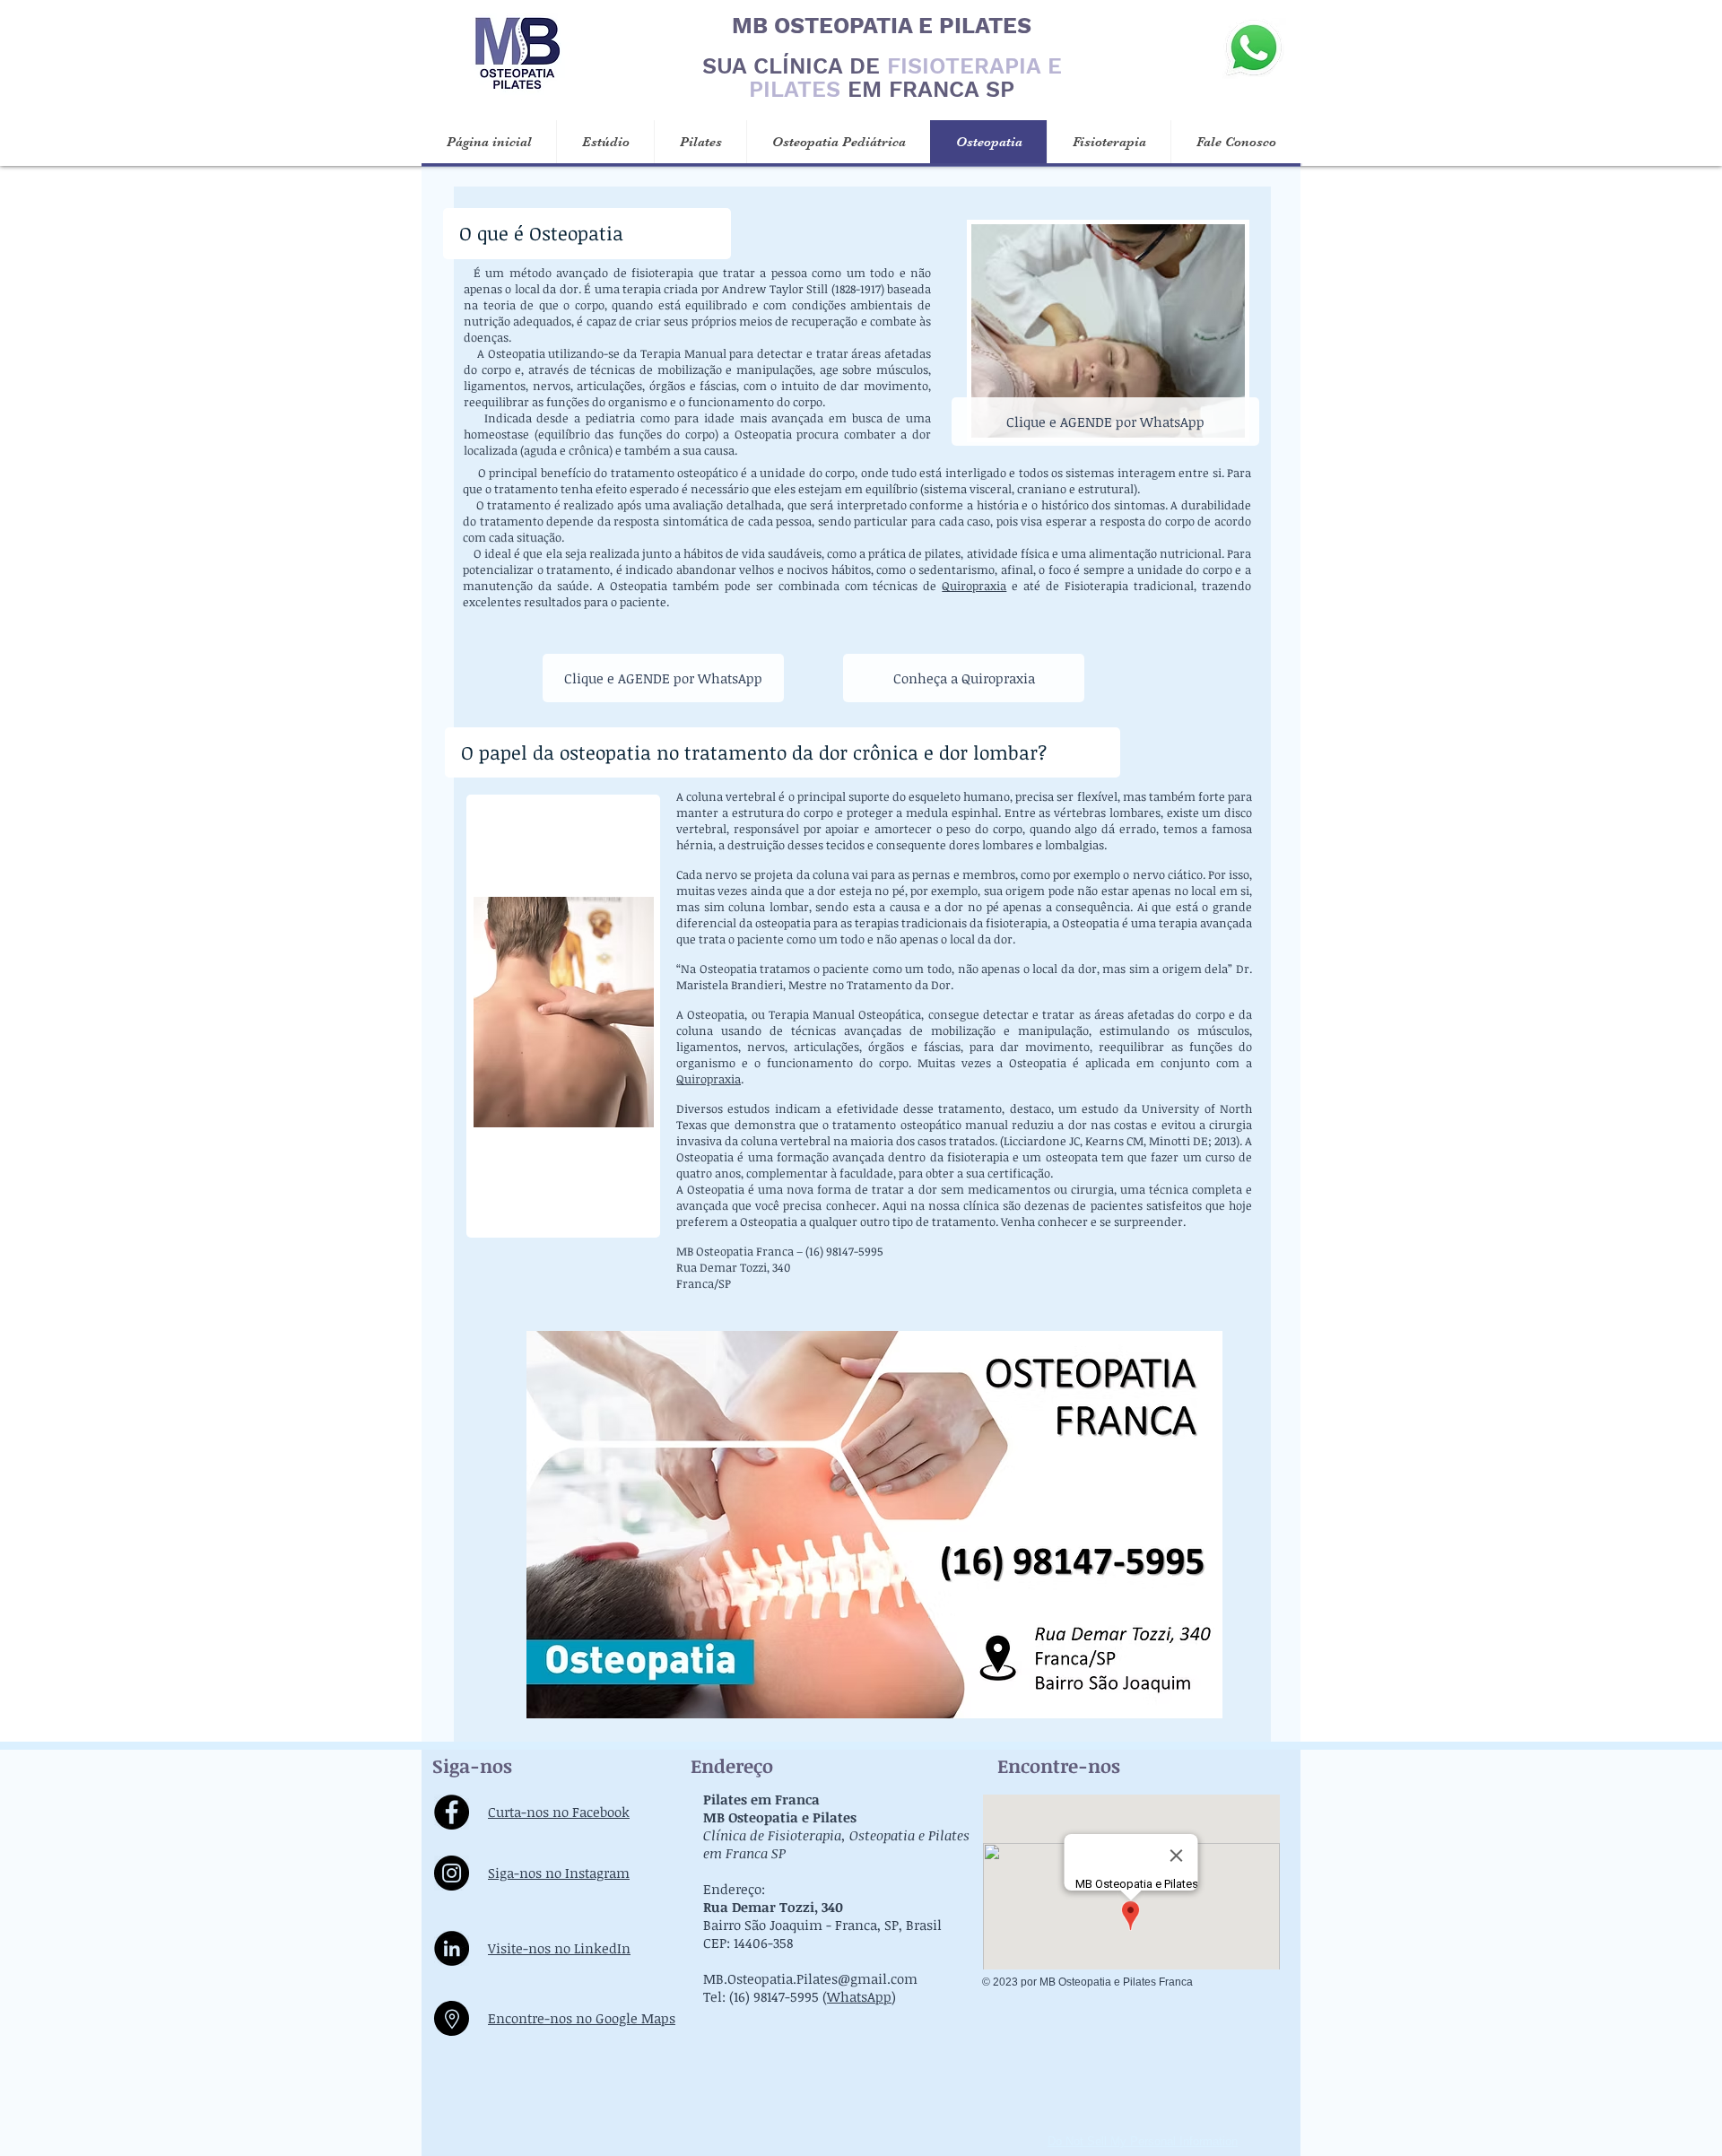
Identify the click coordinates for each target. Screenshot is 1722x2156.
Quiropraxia (974, 586)
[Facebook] (452, 1812)
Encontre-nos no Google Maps (582, 2018)
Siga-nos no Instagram (559, 1873)
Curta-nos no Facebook (559, 1812)
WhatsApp (859, 1996)
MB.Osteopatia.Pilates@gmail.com (810, 1978)
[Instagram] (452, 1873)
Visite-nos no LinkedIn (559, 1948)
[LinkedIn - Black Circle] (452, 1948)
